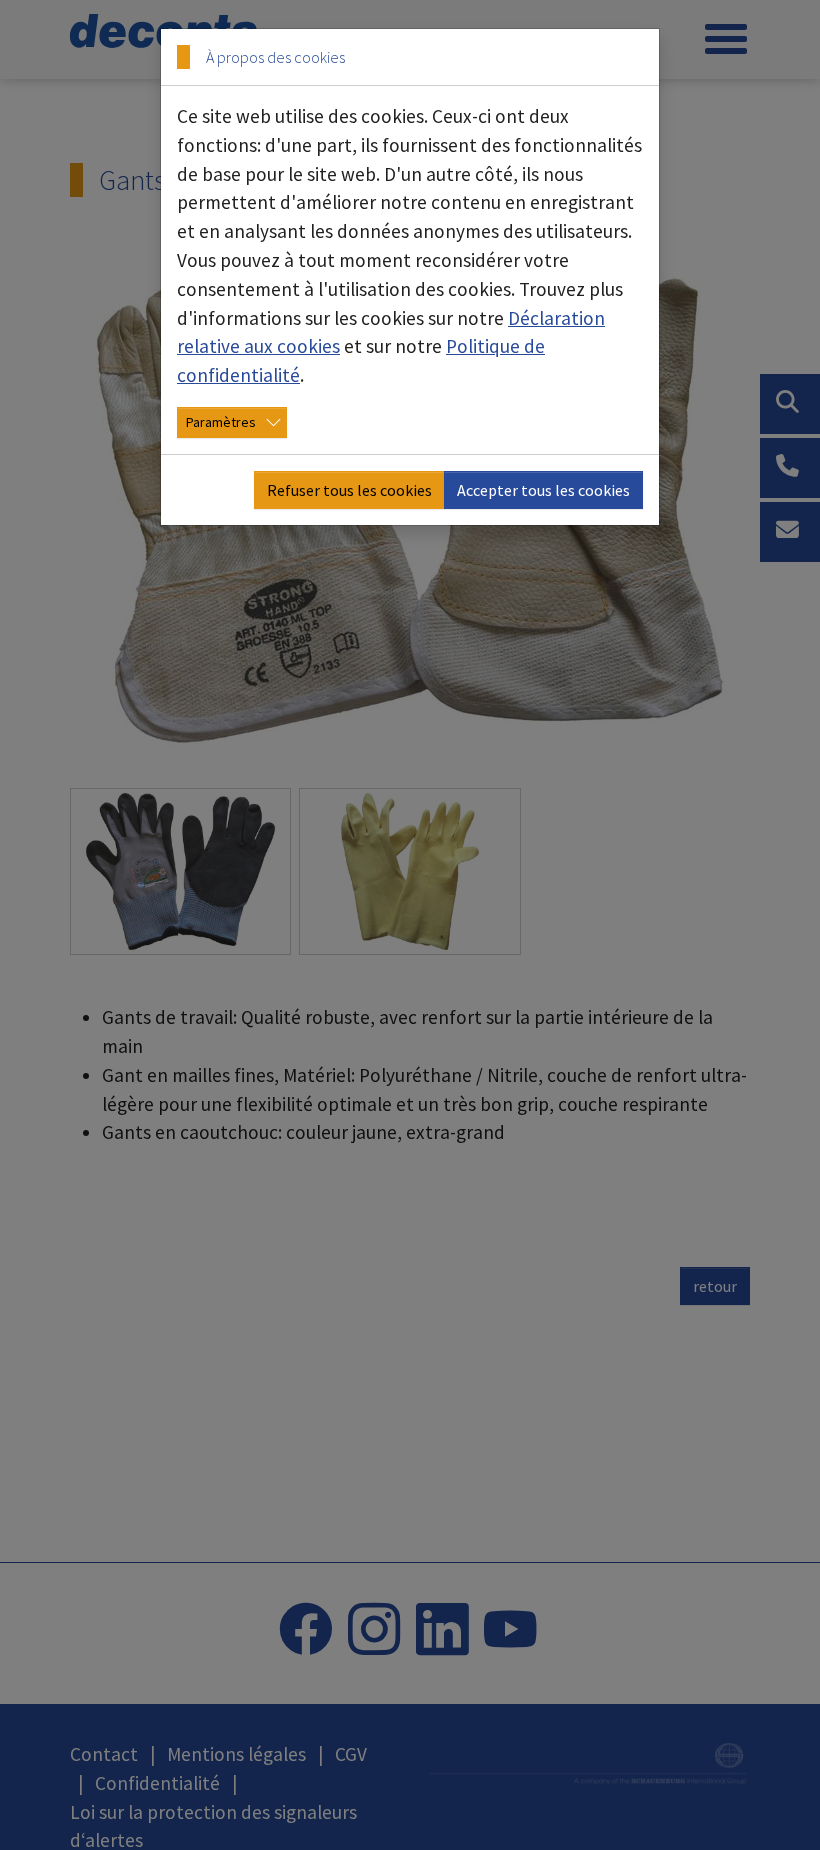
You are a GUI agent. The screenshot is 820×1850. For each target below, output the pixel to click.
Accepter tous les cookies (543, 490)
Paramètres (221, 422)
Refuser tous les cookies (349, 490)
